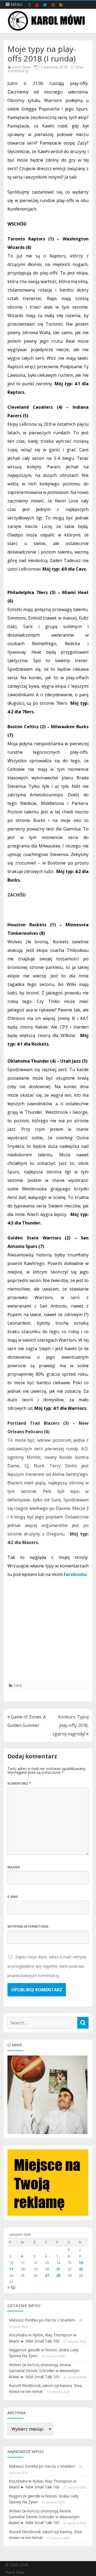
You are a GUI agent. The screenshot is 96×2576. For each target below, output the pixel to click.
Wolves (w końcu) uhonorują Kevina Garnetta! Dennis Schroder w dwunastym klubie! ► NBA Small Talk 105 (44, 2371)
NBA (18, 1686)
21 (58, 2269)
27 (47, 2275)
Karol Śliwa (21, 67)
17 (11, 2269)
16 (81, 2263)
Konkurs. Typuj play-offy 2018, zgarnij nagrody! (71, 1725)
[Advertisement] (48, 1633)
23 (81, 2269)
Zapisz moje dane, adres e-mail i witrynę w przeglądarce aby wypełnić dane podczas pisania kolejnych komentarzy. (47, 1966)
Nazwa (14, 1867)
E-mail (13, 1897)
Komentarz (19, 1783)
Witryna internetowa (28, 1926)
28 (58, 2275)
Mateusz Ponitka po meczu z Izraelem (42, 2320)
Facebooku (75, 1574)
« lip (11, 2287)
